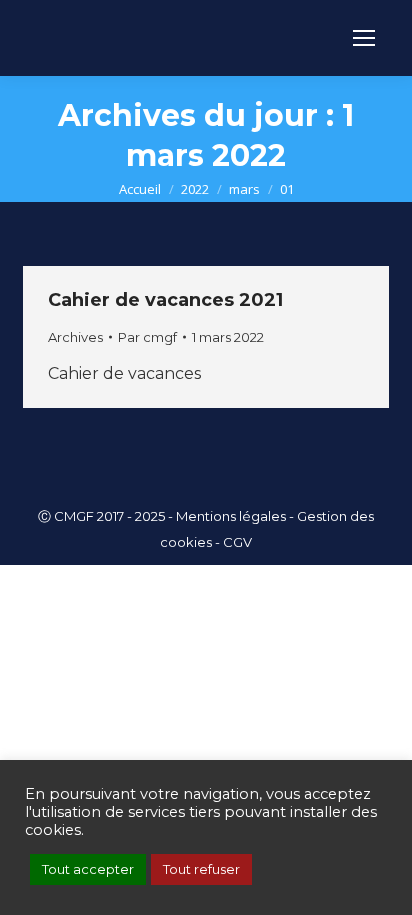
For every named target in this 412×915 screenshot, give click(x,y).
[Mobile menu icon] (364, 38)
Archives (75, 337)
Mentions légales (231, 516)
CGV (237, 542)
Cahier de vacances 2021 (165, 300)
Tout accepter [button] (88, 869)
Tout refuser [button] (201, 869)
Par (147, 337)
